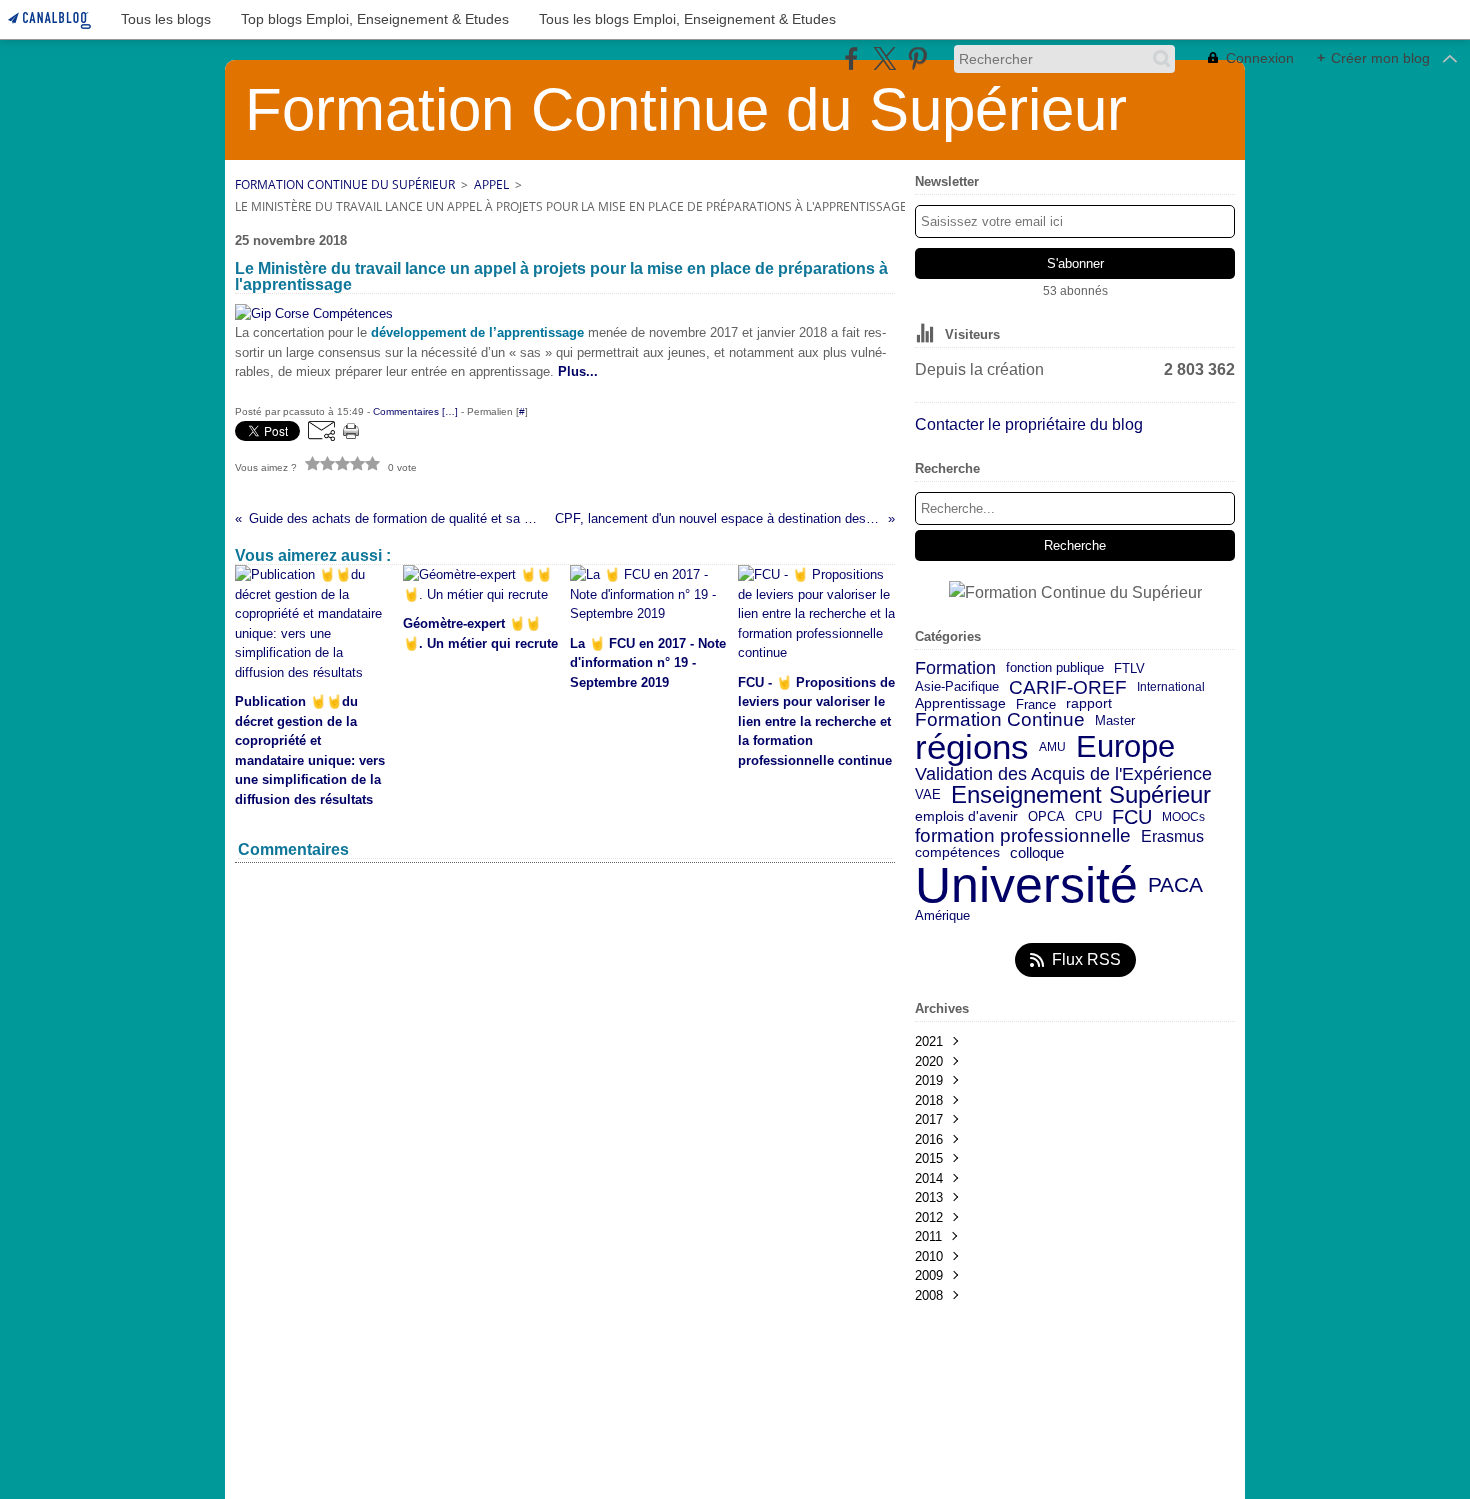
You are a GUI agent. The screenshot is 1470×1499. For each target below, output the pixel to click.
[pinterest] (917, 58)
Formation (955, 669)
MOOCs (1183, 817)
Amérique (942, 916)
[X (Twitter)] (884, 58)
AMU (1052, 747)
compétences (957, 853)
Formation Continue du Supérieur (345, 184)
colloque (1037, 853)
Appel (491, 184)
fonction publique (1055, 668)
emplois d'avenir (966, 817)
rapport (1089, 704)
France (1036, 704)
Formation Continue (1000, 720)
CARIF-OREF (1068, 687)
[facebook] (851, 58)
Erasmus (1172, 836)
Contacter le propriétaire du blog (1029, 424)
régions (972, 747)
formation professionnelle (1023, 836)
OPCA (1046, 817)
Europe (1125, 747)
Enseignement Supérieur (1081, 795)
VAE (928, 794)
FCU (1132, 817)
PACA (1175, 885)
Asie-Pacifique (957, 687)
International (1171, 687)
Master (1115, 720)
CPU (1088, 817)
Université (1026, 885)
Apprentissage (960, 704)
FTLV (1129, 669)
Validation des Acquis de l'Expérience (1063, 774)
